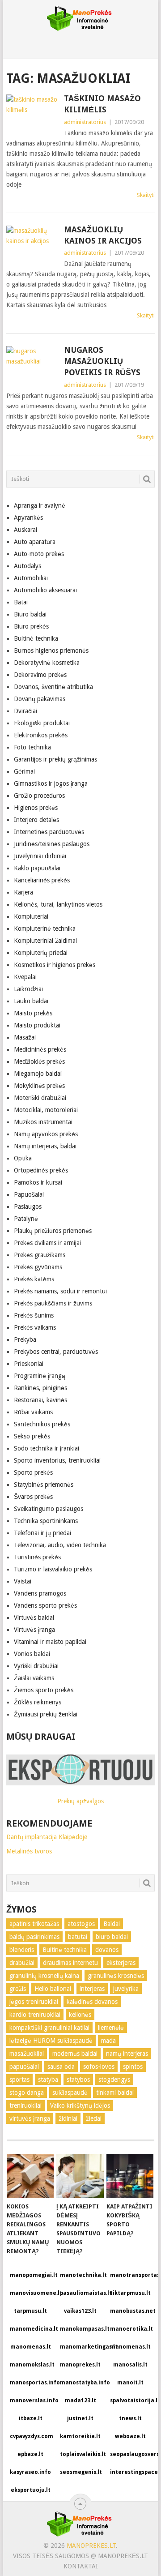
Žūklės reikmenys (38, 1702)
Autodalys (28, 566)
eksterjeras (121, 1963)
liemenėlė (111, 2028)
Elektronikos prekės (41, 735)
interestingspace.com (132, 2472)
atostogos (81, 1924)
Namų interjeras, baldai (45, 1146)
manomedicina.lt (32, 2329)
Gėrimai (24, 771)
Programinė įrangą (40, 1376)
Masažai (25, 1037)
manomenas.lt (31, 2347)
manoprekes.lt (80, 2365)
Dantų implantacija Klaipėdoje (47, 1837)
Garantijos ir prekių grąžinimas (55, 759)
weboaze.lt (130, 2436)
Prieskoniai (29, 1364)
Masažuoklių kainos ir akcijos (103, 235)
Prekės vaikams (35, 1327)
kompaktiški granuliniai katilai (49, 2028)
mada (108, 2041)
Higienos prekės (36, 808)
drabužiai (22, 1963)
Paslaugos (28, 1207)
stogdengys (114, 2080)
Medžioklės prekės (39, 1061)
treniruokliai (25, 2105)
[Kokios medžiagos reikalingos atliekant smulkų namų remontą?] (30, 2176)
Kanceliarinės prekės (42, 880)
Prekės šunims (34, 1315)
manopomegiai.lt (32, 2275)
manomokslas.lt (32, 2365)
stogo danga (27, 2092)
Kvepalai (25, 977)
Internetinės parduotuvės (49, 832)
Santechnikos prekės (42, 1424)
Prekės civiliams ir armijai (47, 1243)
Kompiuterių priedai (41, 953)
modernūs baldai (75, 2054)
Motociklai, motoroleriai (46, 1110)
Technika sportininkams (46, 1521)
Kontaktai (81, 2566)
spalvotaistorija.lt (132, 2401)
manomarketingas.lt (82, 2347)
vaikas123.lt (80, 2311)
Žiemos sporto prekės (44, 1690)
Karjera (23, 892)
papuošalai (24, 2067)
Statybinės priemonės (44, 1485)
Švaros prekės (33, 1497)
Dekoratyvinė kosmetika (47, 663)
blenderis (22, 1950)
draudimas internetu (70, 1963)
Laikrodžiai (28, 989)
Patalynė (26, 1219)
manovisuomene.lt (32, 2293)
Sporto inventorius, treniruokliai (57, 1460)
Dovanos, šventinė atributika (53, 687)
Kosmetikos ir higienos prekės (55, 965)
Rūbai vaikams (33, 1412)
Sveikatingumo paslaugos (49, 1509)
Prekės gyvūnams (38, 1267)
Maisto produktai (37, 1025)
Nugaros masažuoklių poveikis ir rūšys (102, 361)
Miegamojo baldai (38, 1074)
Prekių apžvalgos (80, 1801)
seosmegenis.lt (81, 2472)
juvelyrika (126, 1989)
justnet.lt (80, 2418)
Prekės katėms (34, 1279)
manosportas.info (32, 2383)
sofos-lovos (99, 2067)
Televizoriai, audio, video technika (60, 1545)
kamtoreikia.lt (80, 2436)
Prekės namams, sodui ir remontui (60, 1291)
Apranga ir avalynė (40, 505)
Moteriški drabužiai (40, 1098)
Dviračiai (25, 711)
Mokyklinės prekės (39, 1086)
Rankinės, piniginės (40, 1388)
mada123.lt (80, 2401)
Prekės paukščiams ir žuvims (53, 1303)
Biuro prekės (31, 626)
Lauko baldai (31, 1001)
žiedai (94, 2118)
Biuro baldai (30, 614)
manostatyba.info (82, 2383)
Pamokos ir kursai (38, 1182)
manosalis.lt (130, 2365)
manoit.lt (130, 2383)
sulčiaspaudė (70, 2092)
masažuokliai (27, 2054)
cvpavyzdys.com (32, 2436)
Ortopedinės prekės (41, 1170)
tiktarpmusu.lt (130, 2293)
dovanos (107, 1950)
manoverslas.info (32, 2401)
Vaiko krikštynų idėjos (80, 2105)
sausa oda (61, 2067)
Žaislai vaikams (34, 1678)
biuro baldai (112, 1937)
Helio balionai (53, 1989)
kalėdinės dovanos (92, 2002)
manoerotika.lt (131, 2329)
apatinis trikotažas (34, 1924)
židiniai (68, 2118)
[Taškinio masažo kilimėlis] (33, 111)
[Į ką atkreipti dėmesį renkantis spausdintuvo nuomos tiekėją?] (80, 2176)
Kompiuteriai (31, 916)
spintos (133, 2067)
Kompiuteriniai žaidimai (45, 941)
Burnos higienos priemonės (51, 650)
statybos (78, 2080)
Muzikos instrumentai (43, 1122)
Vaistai (23, 1581)
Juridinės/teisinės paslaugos (52, 844)
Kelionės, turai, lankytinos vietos (58, 904)
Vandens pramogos (40, 1593)
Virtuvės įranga (34, 1630)
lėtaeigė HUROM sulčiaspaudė (51, 2041)
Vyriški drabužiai (36, 1666)
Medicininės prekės (40, 1049)
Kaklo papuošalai (37, 868)
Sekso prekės (32, 1436)
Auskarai (25, 530)
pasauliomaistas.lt (82, 2293)
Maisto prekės (33, 1013)
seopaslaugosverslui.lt (132, 2454)
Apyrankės (28, 518)
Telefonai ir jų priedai (42, 1533)
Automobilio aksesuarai (45, 590)
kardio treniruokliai (35, 2015)
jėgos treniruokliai (34, 2002)
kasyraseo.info (30, 2472)
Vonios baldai (32, 1654)
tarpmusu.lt (30, 2311)
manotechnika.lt (82, 2275)
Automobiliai (31, 578)
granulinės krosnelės (116, 1976)
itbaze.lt (31, 2418)
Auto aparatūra (35, 542)
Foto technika (32, 747)
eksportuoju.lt (31, 2490)
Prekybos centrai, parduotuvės (56, 1352)
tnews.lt (130, 2418)
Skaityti (146, 195)
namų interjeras (127, 2054)
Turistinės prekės (37, 1557)
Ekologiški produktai (42, 723)
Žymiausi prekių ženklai (46, 1714)
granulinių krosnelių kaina (44, 1976)
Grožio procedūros (39, 796)
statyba (48, 2080)
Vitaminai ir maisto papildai (50, 1642)
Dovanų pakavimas (40, 699)
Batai (21, 602)
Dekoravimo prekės (40, 675)
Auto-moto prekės (39, 554)
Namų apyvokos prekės (46, 1134)
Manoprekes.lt (91, 2546)
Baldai (112, 1924)
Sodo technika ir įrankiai (47, 1448)
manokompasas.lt (82, 2329)
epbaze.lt (30, 2454)
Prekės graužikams (40, 1255)
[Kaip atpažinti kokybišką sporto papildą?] (130, 2176)
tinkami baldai (115, 2092)
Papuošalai (29, 1194)
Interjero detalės (36, 820)
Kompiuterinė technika (45, 929)
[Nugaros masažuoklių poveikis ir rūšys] (33, 363)
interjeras (92, 1989)
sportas (19, 2080)
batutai (78, 1937)
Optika (23, 1158)
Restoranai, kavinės (40, 1400)
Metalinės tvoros (29, 1851)
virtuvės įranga (30, 2118)
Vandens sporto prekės (45, 1605)
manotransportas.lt (132, 2275)
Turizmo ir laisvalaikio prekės (53, 1569)
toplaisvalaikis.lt (82, 2454)
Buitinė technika (36, 638)
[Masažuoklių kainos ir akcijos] (33, 242)
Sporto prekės (33, 1472)
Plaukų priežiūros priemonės (53, 1231)
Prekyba (25, 1339)
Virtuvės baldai (34, 1617)
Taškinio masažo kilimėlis (102, 104)
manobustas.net (132, 2311)
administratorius (85, 122)
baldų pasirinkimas (34, 1937)
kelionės (80, 2015)
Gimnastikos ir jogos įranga (51, 783)
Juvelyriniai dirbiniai (40, 856)
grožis (18, 1989)
